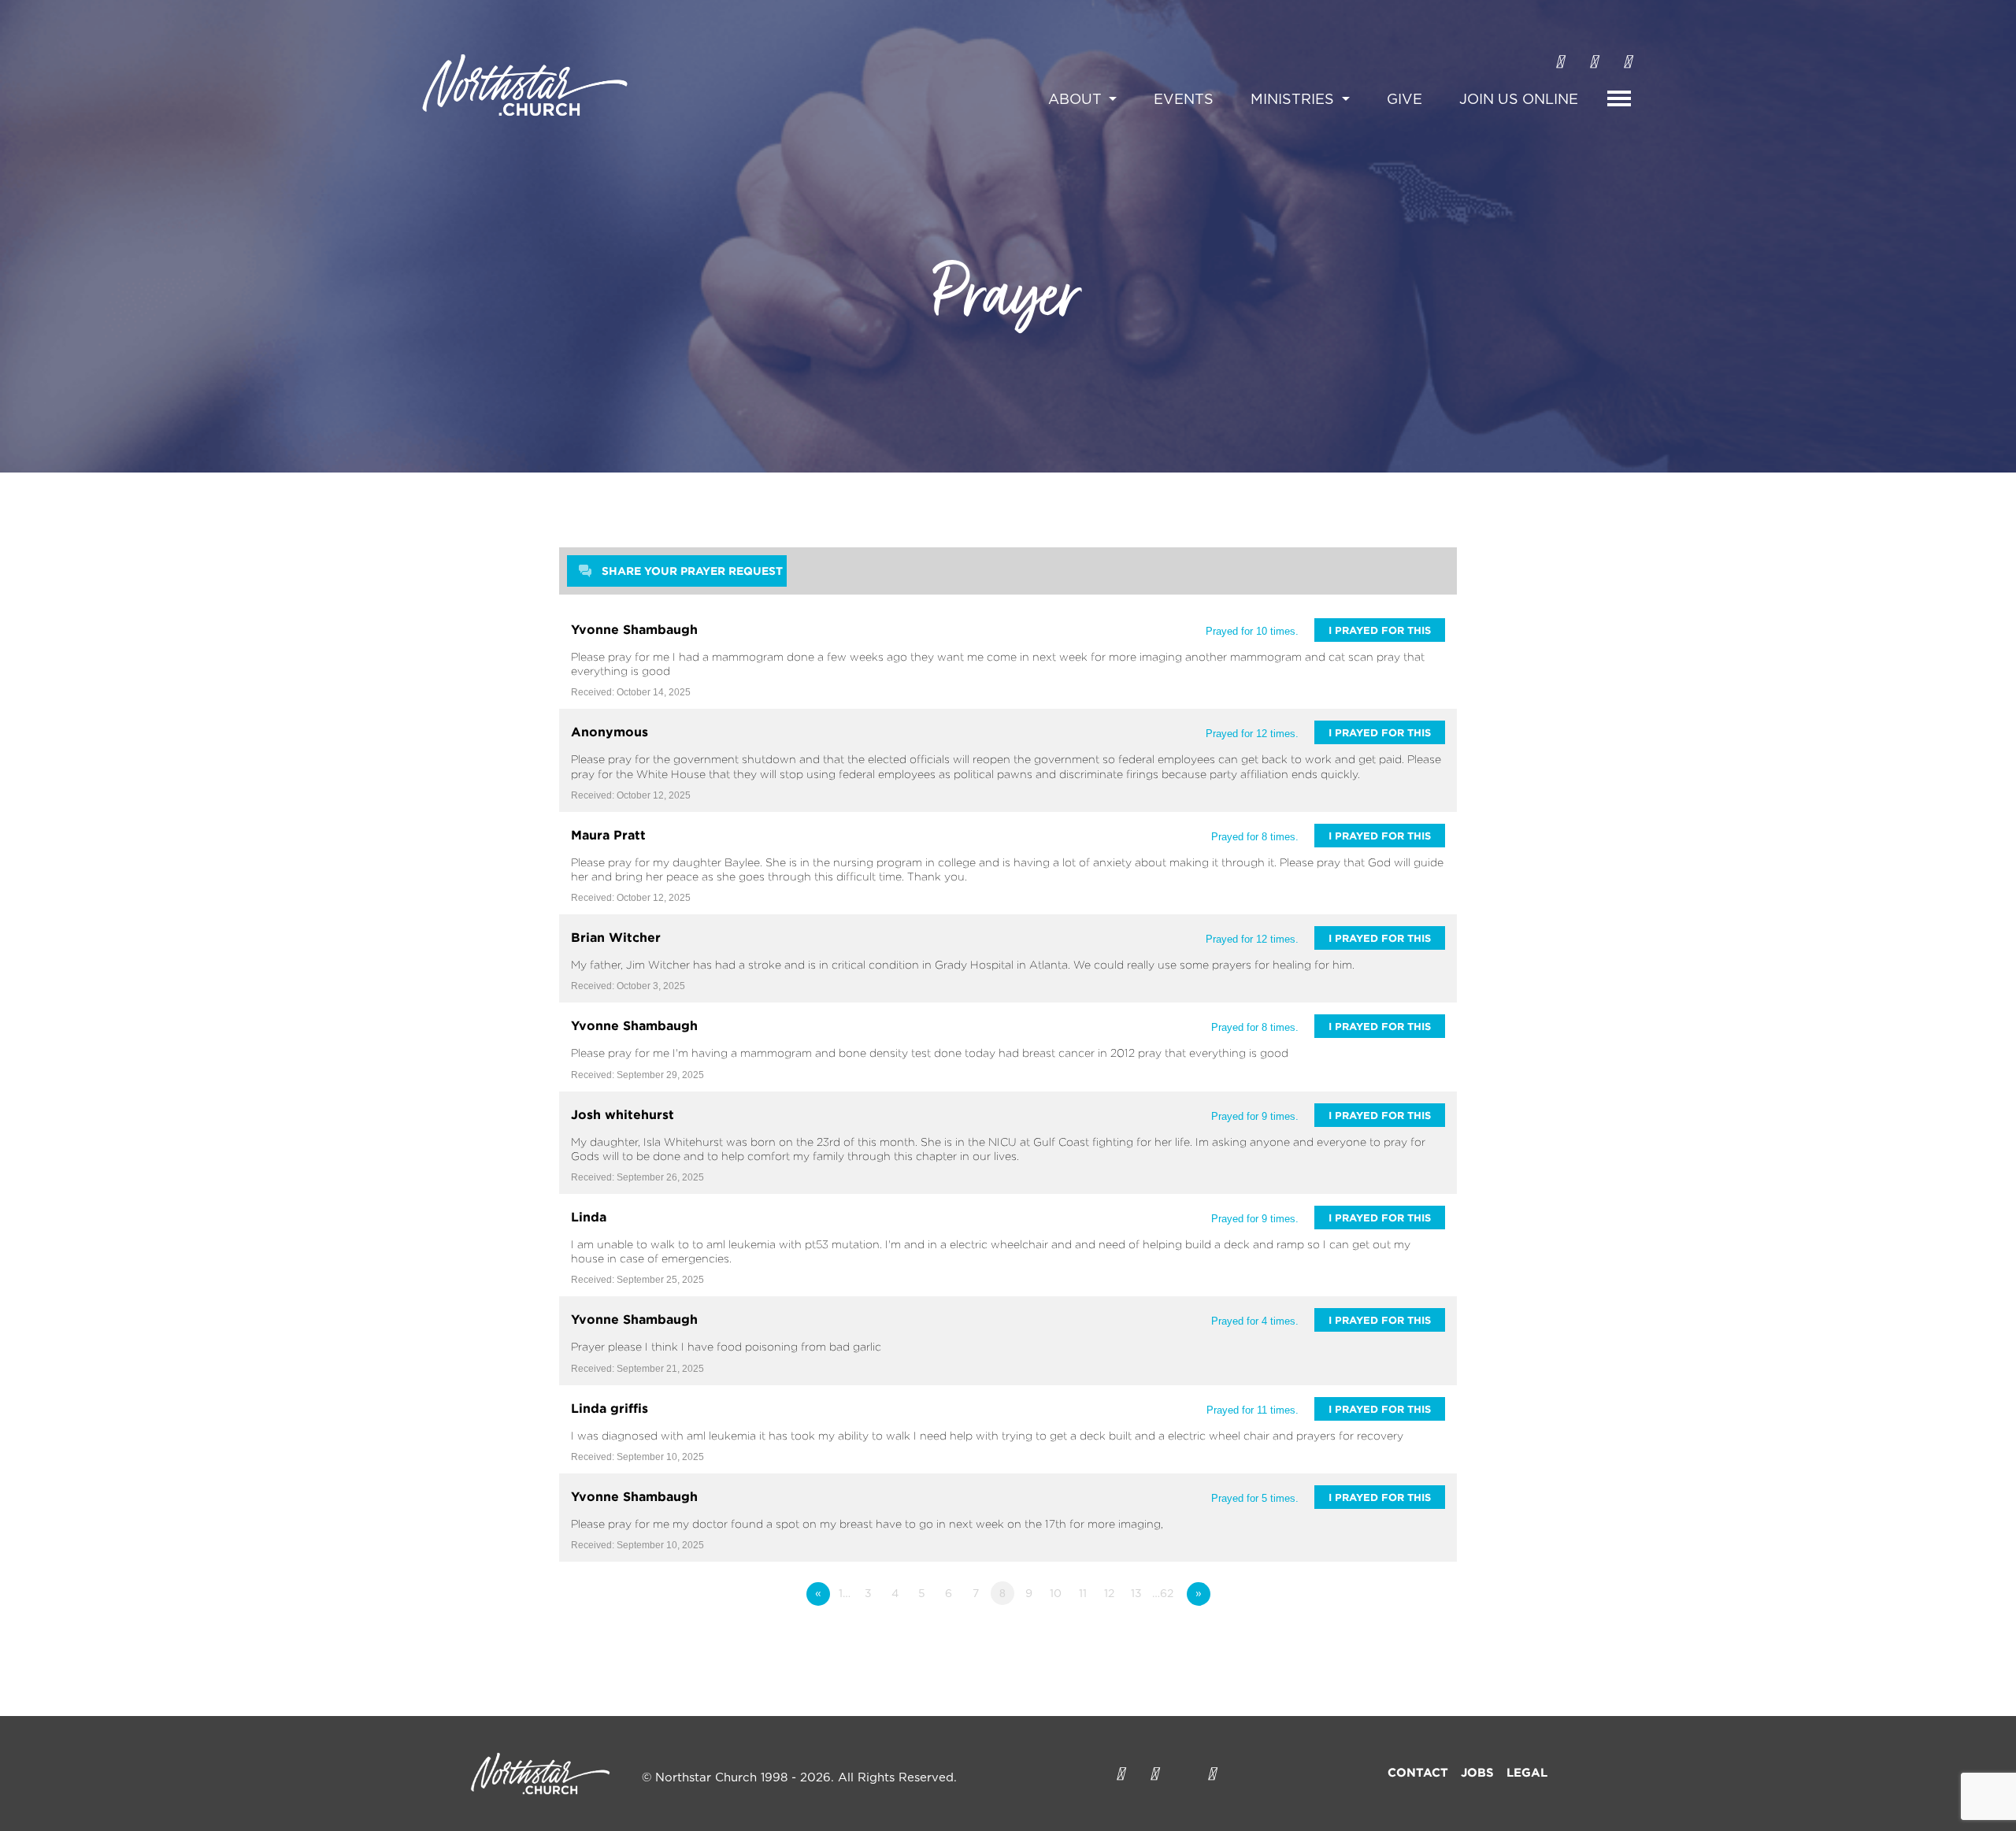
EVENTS (1184, 100)
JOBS (1477, 1772)
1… (845, 1594)
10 (1056, 1594)
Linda (589, 1217)
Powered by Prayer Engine (617, 1625)
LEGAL (1527, 1772)
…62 (1163, 1594)
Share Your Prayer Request (692, 571)
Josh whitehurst (623, 1114)
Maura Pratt (608, 835)
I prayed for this (1380, 630)
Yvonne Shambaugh (634, 629)
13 (1136, 1594)
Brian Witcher (616, 937)
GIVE (1405, 100)
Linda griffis (610, 1408)
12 (1109, 1594)
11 (1083, 1594)
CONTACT (1418, 1772)
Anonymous (610, 732)
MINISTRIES (1294, 100)
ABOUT (1077, 100)
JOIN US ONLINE (1519, 100)
